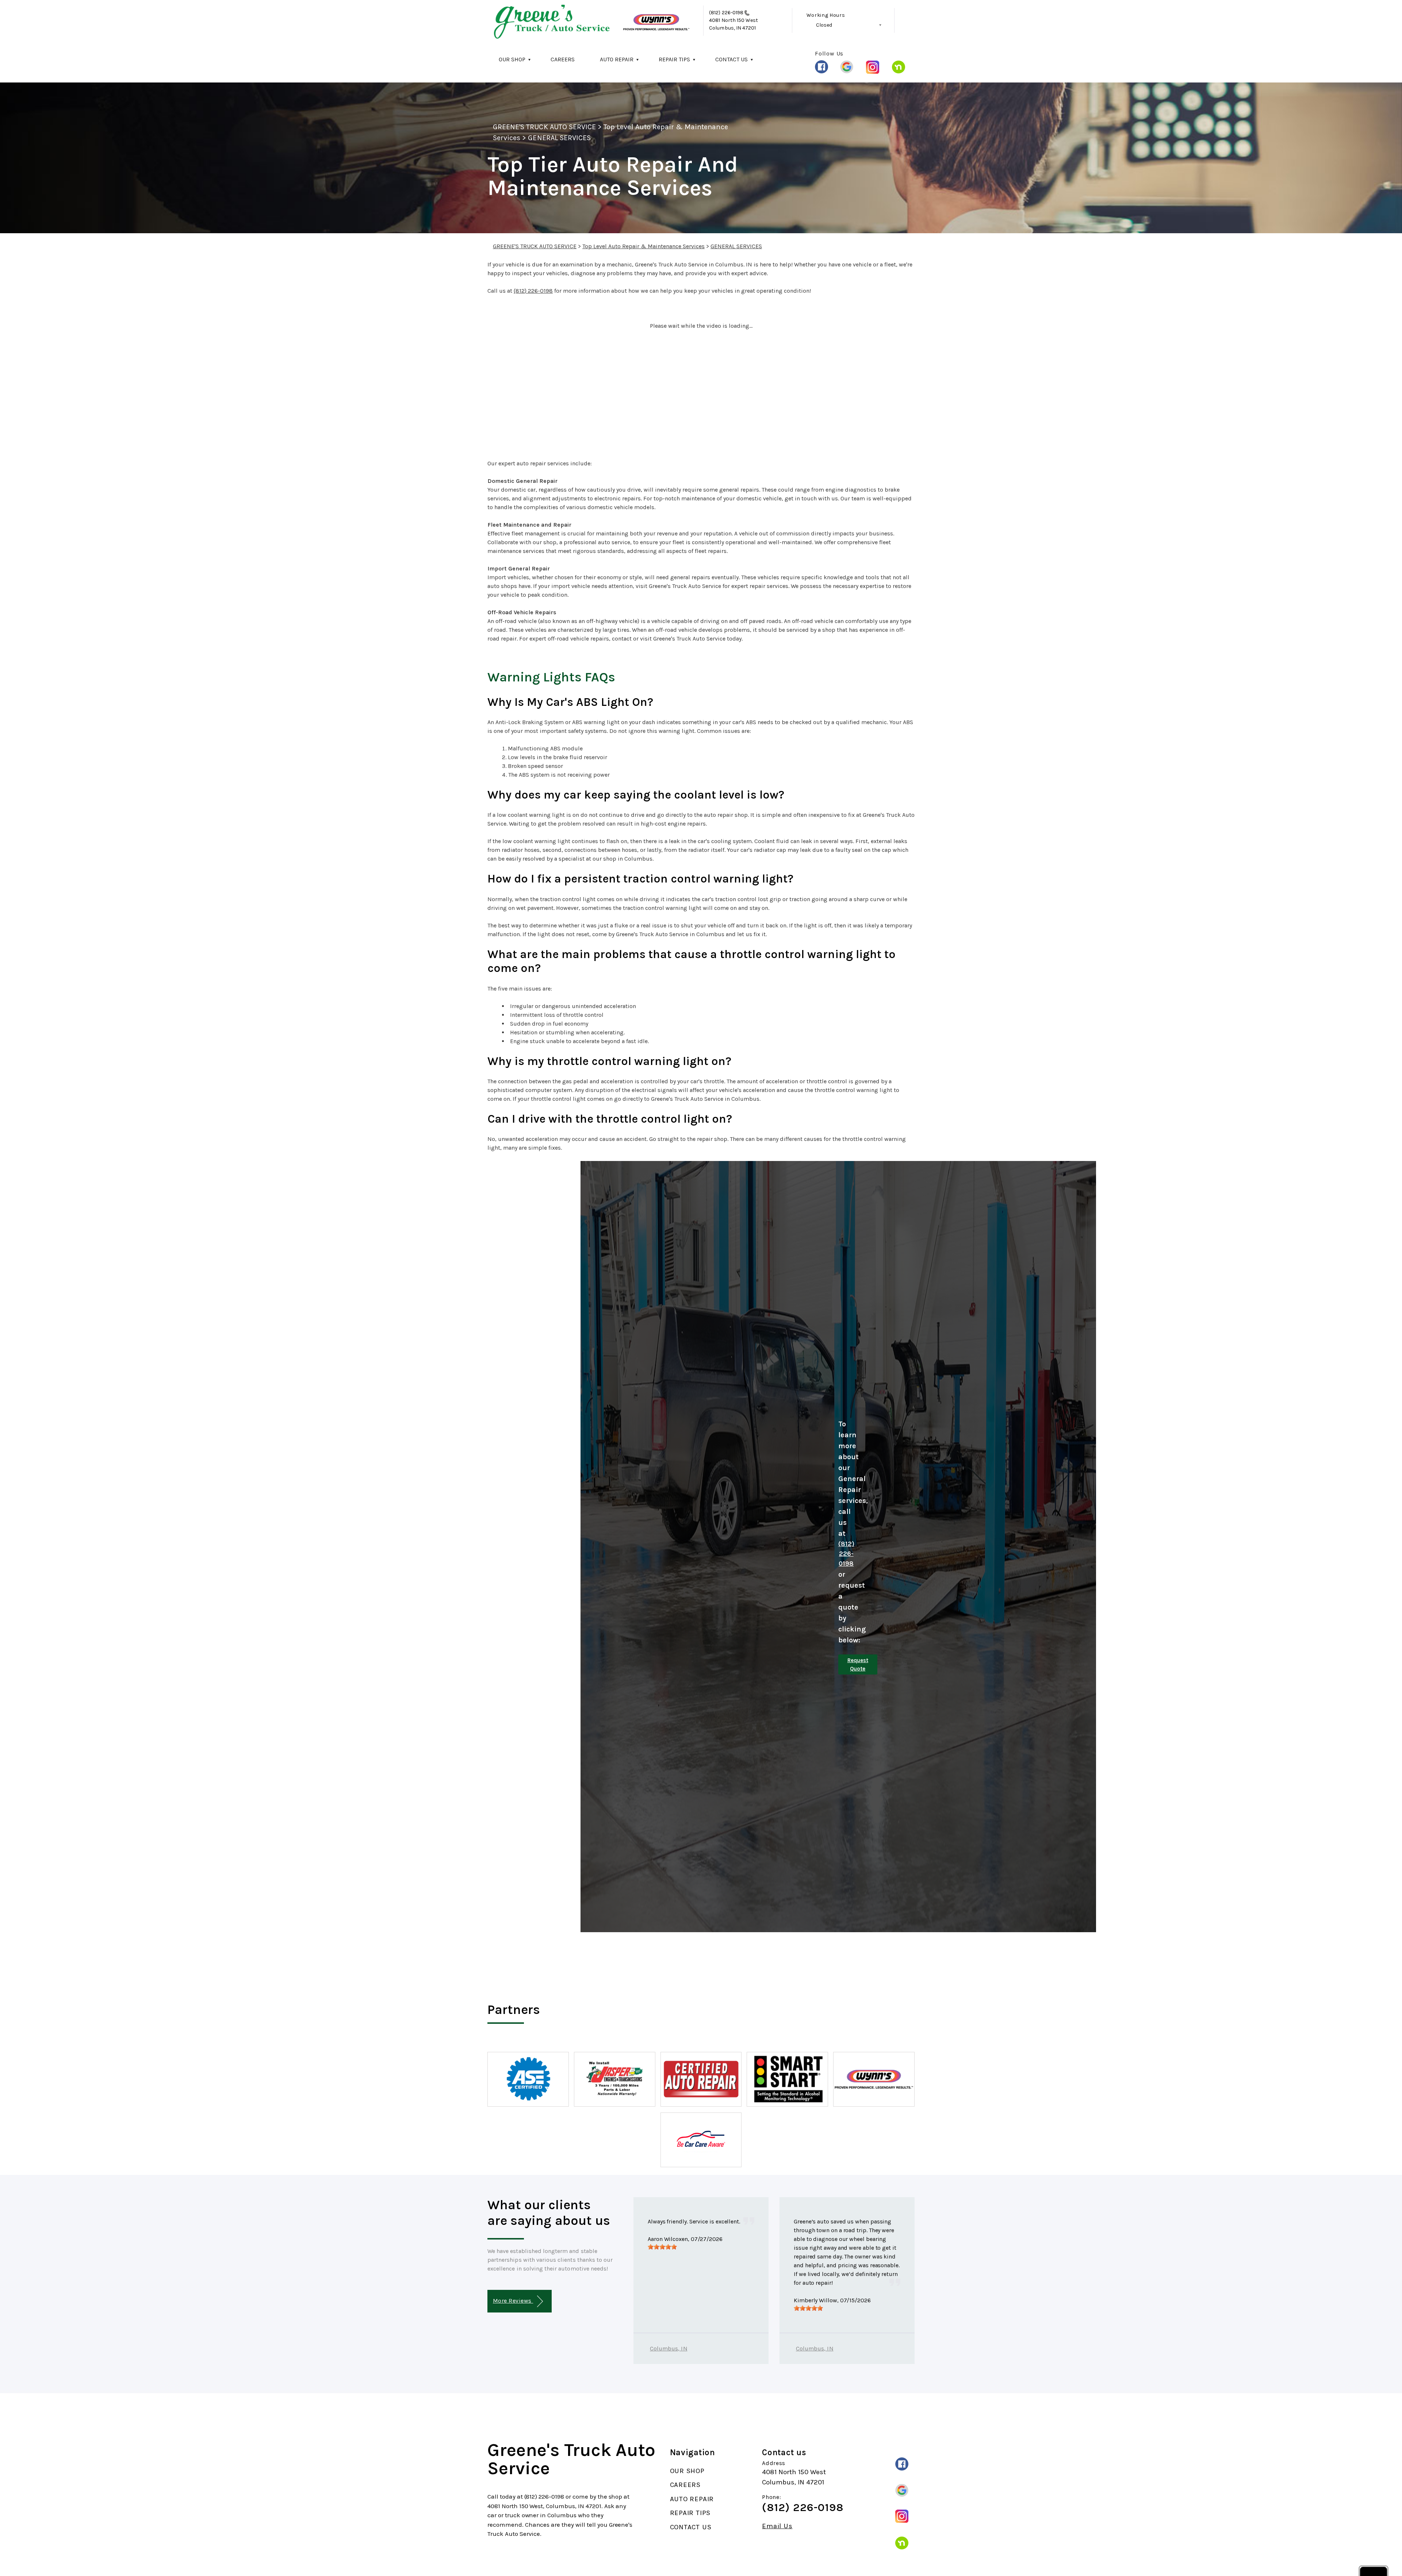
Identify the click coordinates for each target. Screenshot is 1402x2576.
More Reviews (513, 2301)
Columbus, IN (669, 2348)
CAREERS (563, 59)
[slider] (662, 2247)
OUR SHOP (512, 59)
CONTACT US (731, 59)
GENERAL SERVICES (559, 138)
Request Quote (858, 1664)
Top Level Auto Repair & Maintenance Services (643, 246)
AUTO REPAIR (617, 59)
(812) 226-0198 (726, 13)
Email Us (777, 2526)
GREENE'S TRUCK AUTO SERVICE (544, 127)
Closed (824, 25)
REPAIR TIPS (674, 59)
